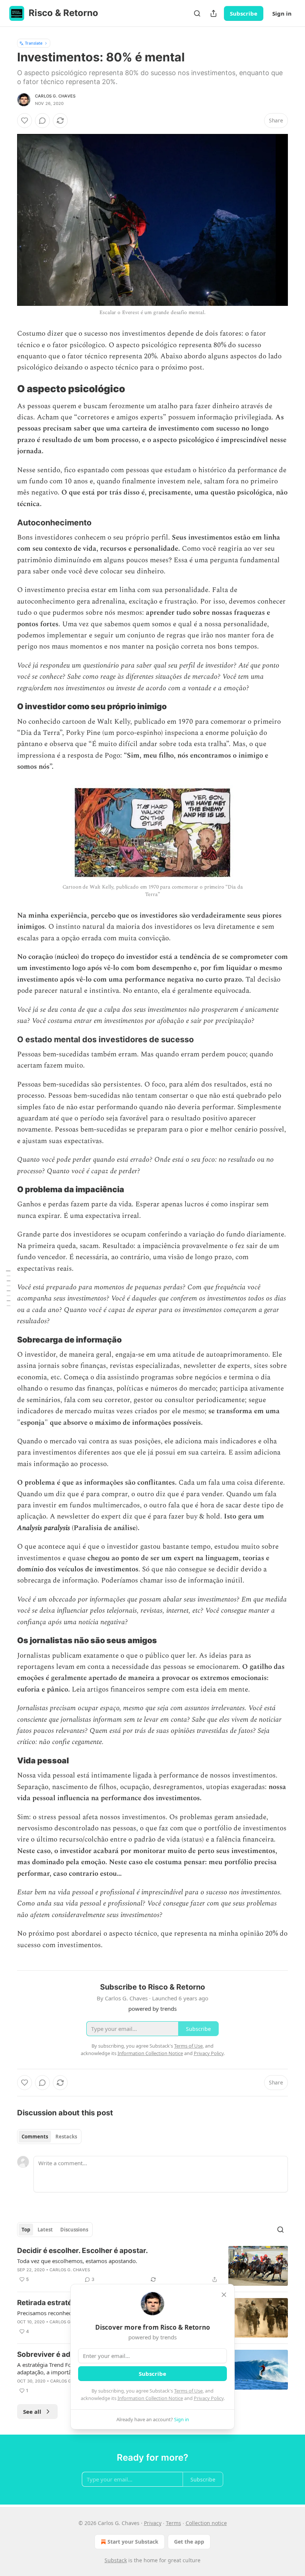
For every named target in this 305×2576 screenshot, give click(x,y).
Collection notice (206, 2523)
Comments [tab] (35, 2137)
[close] (224, 2295)
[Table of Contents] (8, 1288)
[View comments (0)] (42, 121)
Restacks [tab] (66, 2137)
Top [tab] (26, 2230)
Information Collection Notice (150, 2398)
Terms (174, 2523)
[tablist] (49, 2137)
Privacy (153, 2523)
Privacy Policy (209, 2398)
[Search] (197, 13)
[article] (152, 2266)
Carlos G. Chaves (55, 96)
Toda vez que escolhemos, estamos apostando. (77, 2261)
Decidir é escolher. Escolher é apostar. (83, 2251)
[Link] (7, 389)
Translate (34, 43)
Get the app (189, 2542)
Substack (116, 2560)
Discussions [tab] (74, 2230)
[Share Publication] (213, 13)
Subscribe (244, 13)
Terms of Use (188, 2391)
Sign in (282, 13)
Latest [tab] (45, 2230)
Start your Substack (133, 2542)
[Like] (25, 121)
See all (32, 2412)
